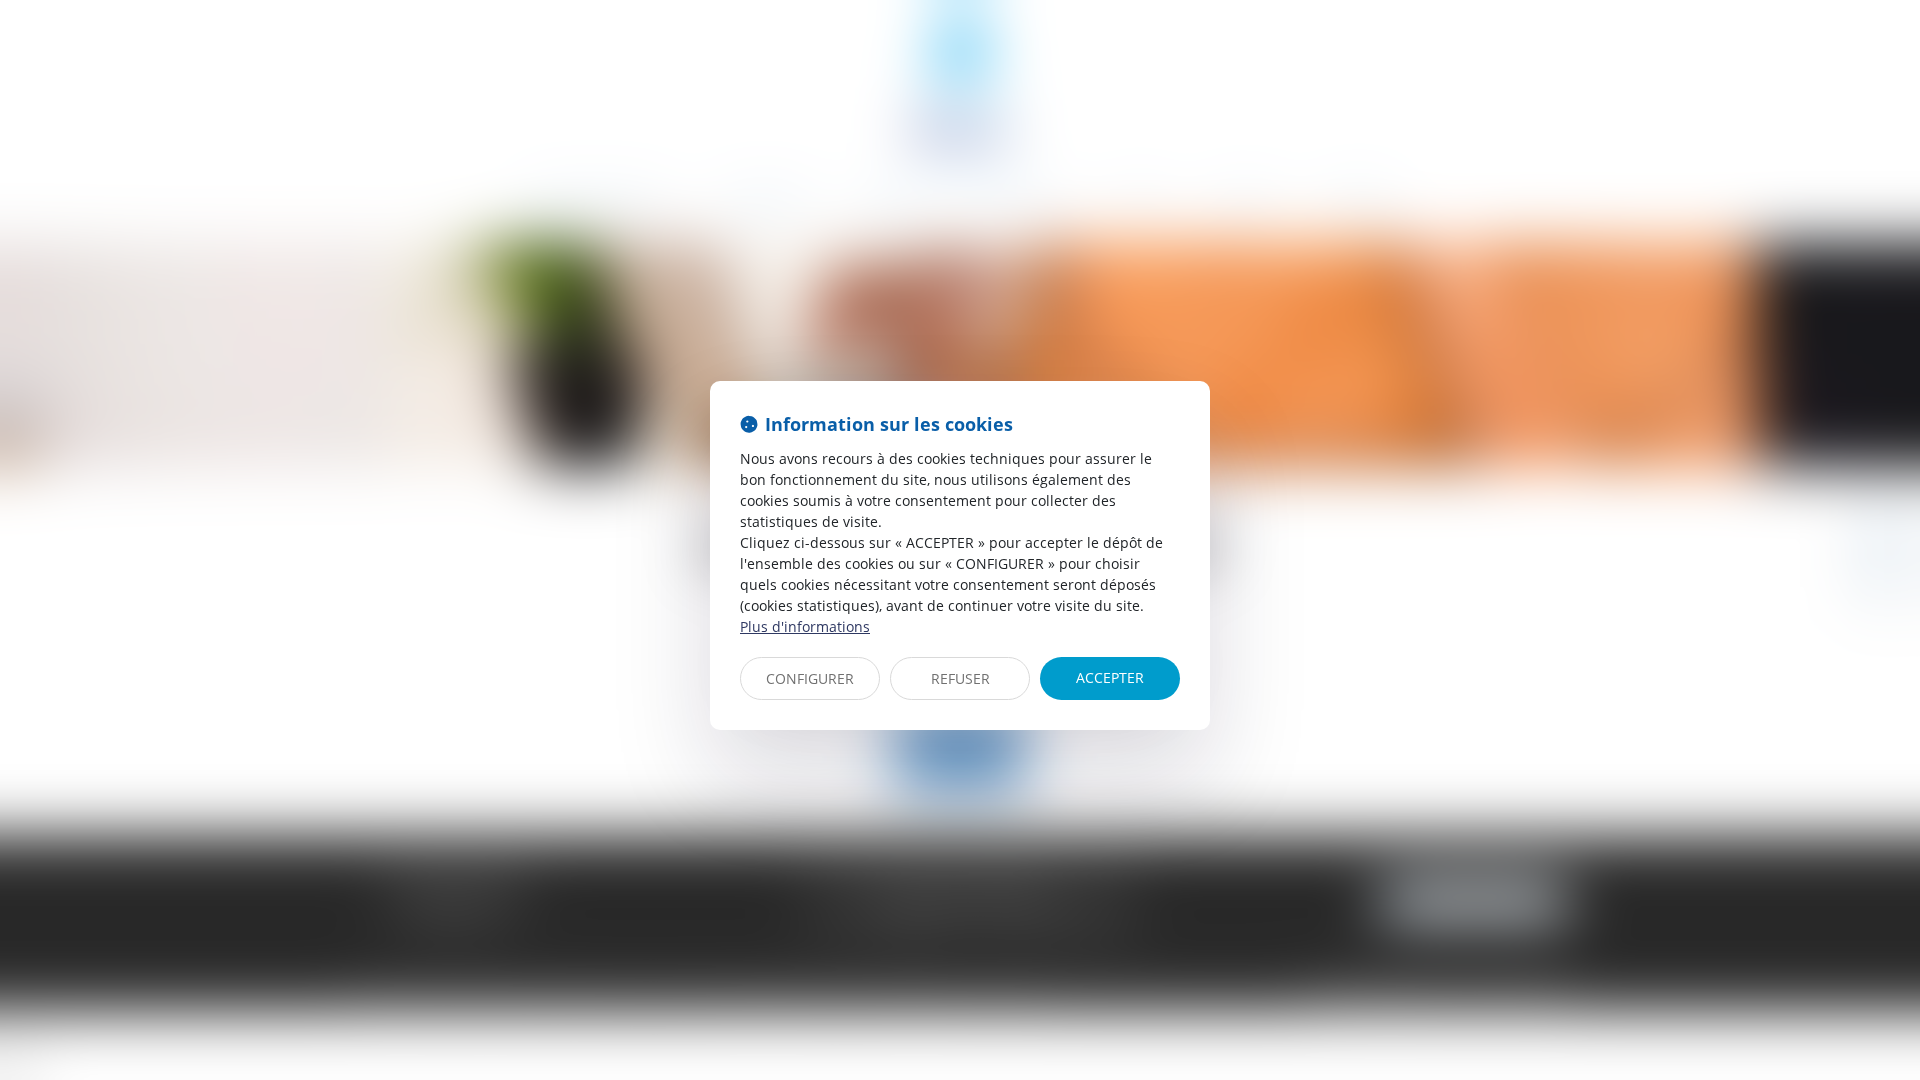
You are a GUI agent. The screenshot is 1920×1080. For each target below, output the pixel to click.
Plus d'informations (805, 626)
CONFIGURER (810, 678)
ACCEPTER (1110, 677)
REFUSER (960, 678)
